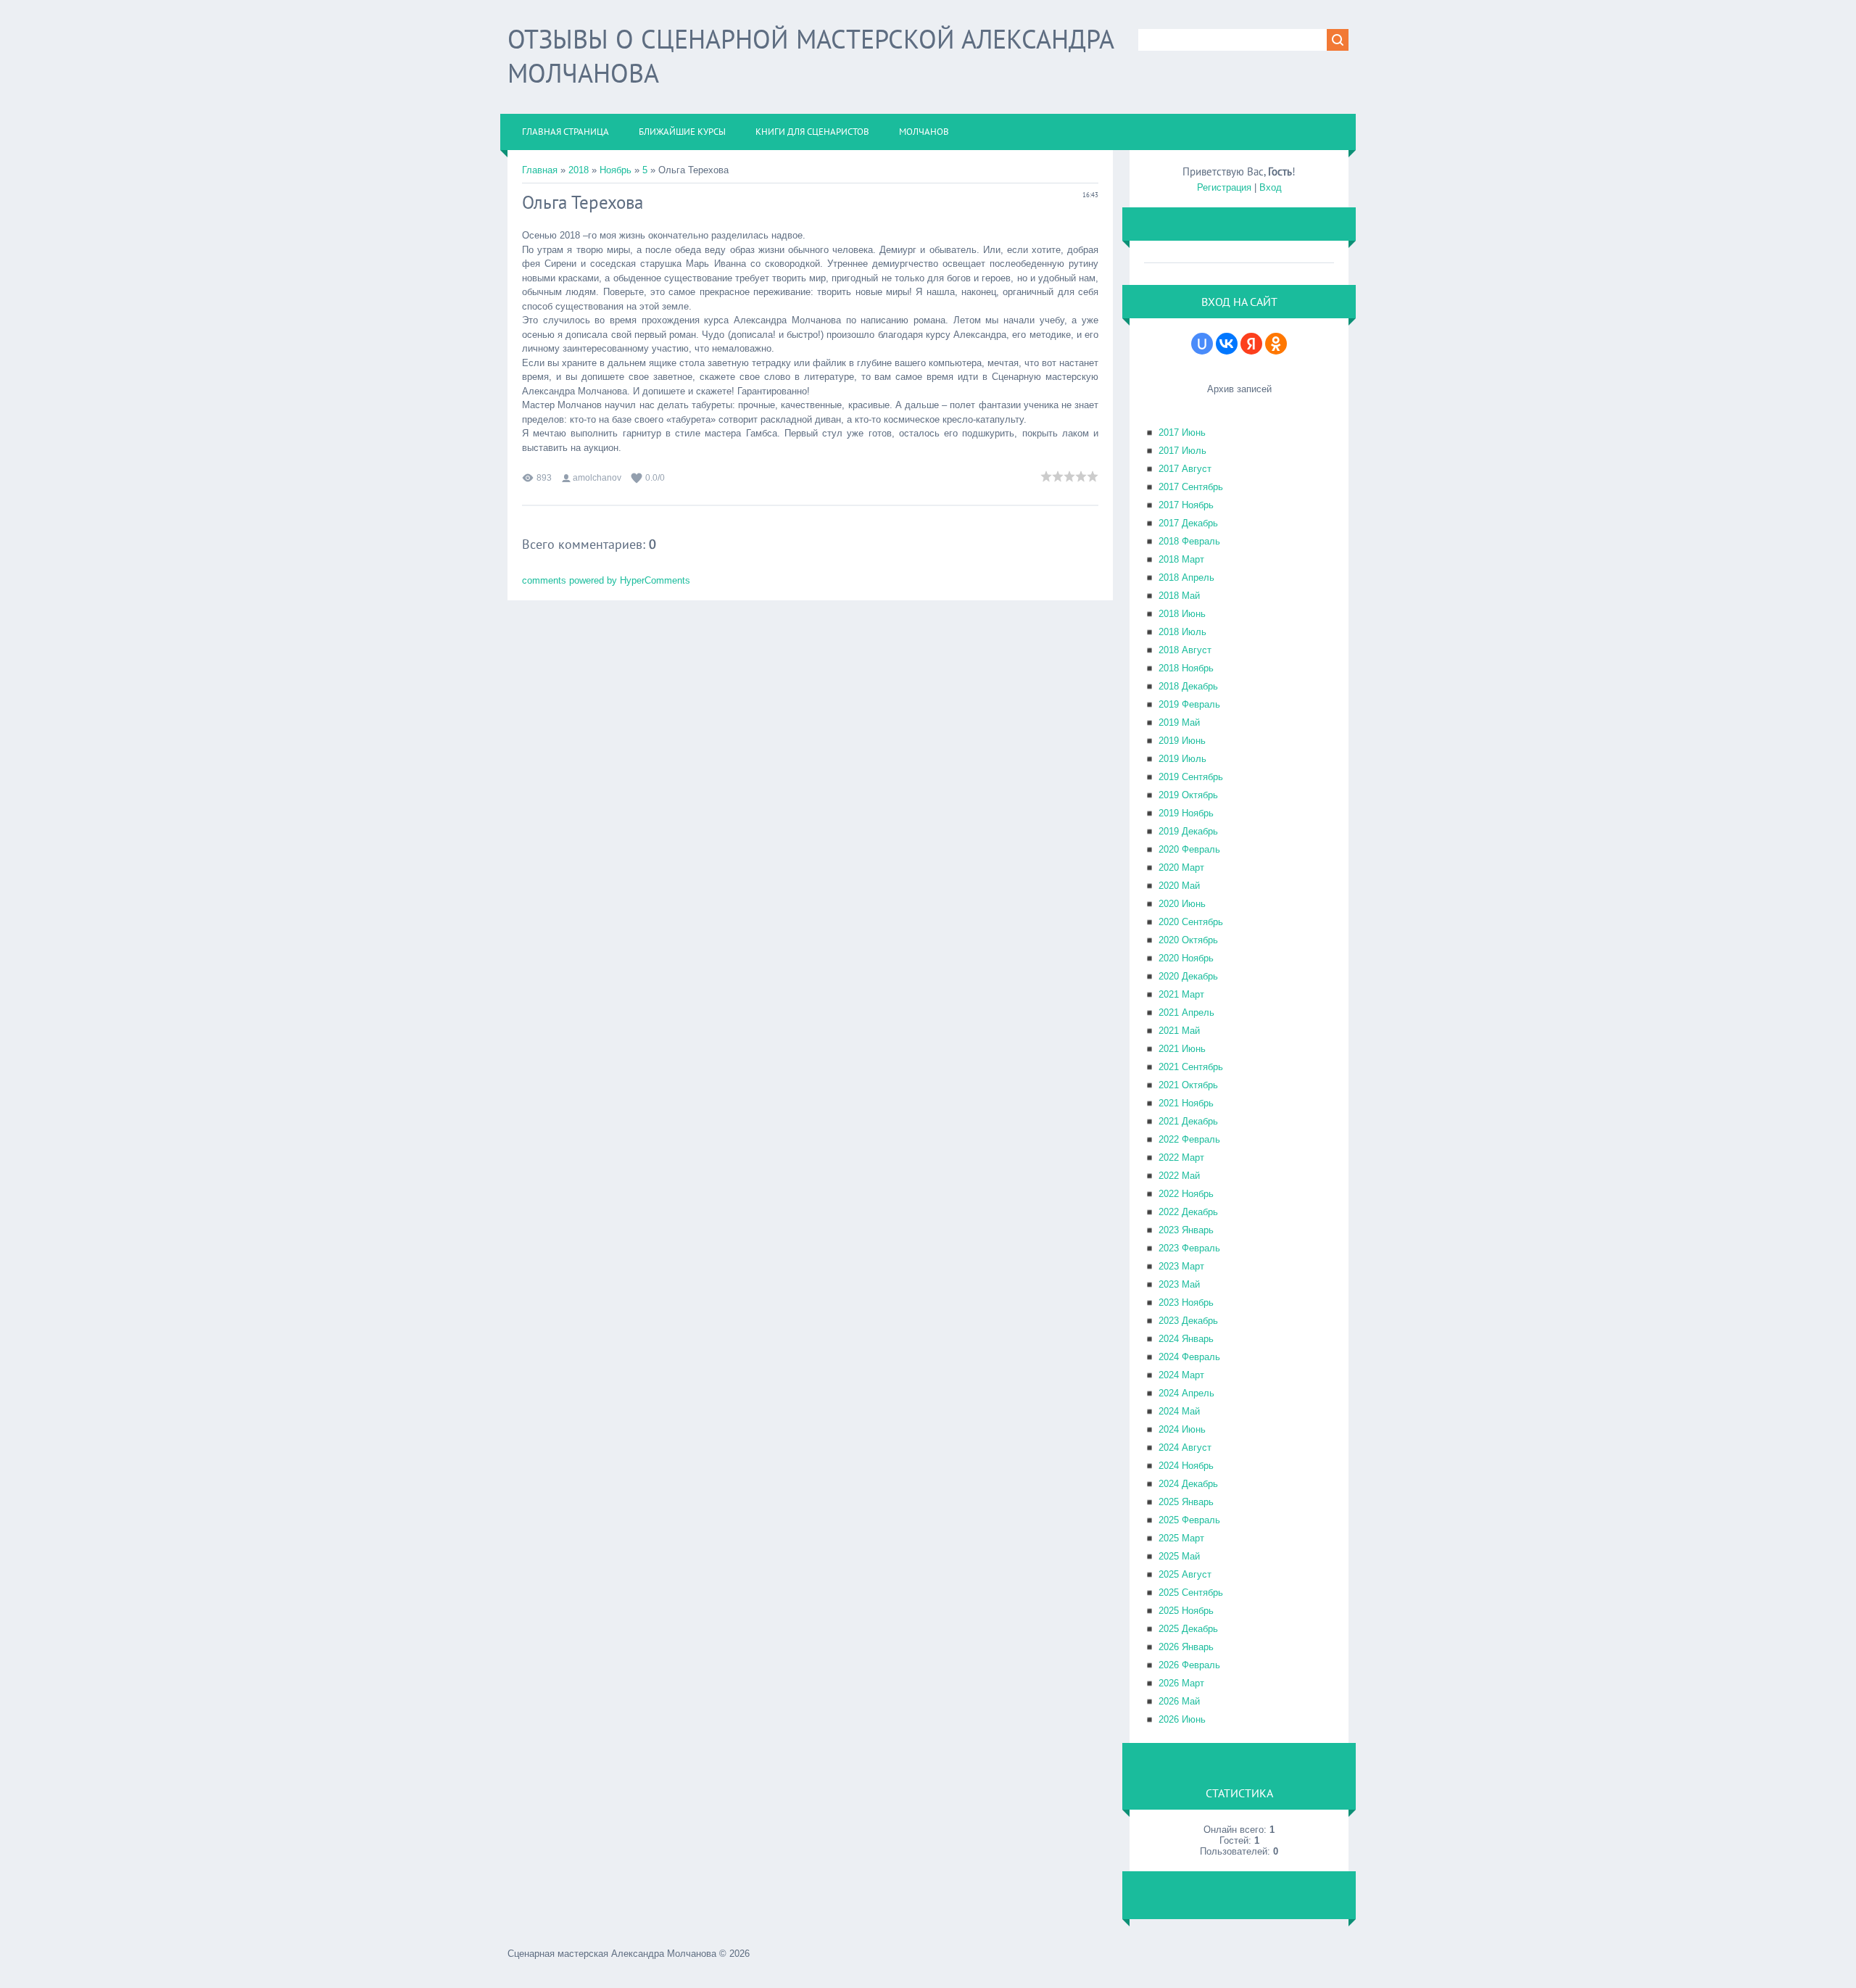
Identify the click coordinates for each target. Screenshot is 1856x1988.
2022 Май (1179, 1176)
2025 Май (1179, 1556)
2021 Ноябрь (1186, 1103)
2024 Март (1181, 1375)
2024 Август (1185, 1447)
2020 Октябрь (1188, 940)
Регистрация (1224, 187)
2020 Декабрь (1188, 976)
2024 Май (1179, 1411)
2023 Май (1179, 1284)
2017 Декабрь (1188, 523)
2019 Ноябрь (1186, 813)
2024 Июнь (1182, 1429)
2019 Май (1179, 722)
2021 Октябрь (1188, 1085)
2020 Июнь (1182, 904)
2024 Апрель (1186, 1393)
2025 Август (1185, 1574)
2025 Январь (1186, 1502)
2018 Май (1179, 596)
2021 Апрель (1186, 1012)
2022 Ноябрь (1186, 1194)
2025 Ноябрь (1186, 1611)
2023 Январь (1186, 1230)
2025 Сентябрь (1191, 1593)
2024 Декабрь (1188, 1484)
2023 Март (1181, 1266)
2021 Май (1179, 1031)
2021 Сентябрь (1191, 1067)
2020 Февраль (1189, 849)
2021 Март (1181, 994)
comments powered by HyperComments (606, 580)
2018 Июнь (1182, 614)
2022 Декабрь (1188, 1212)
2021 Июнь (1182, 1049)
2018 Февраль (1189, 541)
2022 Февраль (1189, 1139)
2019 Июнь (1182, 741)
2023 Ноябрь (1186, 1302)
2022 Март (1181, 1157)
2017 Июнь (1182, 432)
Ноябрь (616, 170)
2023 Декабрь (1188, 1321)
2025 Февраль (1189, 1520)
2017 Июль (1182, 451)
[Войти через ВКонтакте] (1227, 344)
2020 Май (1179, 886)
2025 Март (1181, 1538)
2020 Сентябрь (1191, 922)
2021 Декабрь (1188, 1121)
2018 (579, 170)
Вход (1271, 187)
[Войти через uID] (1202, 344)
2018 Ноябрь (1186, 668)
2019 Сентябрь (1191, 777)
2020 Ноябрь (1186, 958)
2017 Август (1185, 469)
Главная (540, 170)
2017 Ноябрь (1186, 505)
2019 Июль (1182, 759)
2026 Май (1179, 1701)
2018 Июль (1182, 632)
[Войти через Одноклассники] (1276, 344)
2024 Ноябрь (1186, 1466)
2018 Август (1185, 650)
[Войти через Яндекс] (1251, 344)
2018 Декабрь (1188, 686)
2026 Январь (1186, 1647)
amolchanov (597, 478)
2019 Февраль (1189, 704)
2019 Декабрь (1188, 831)
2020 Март (1181, 867)
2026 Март (1181, 1683)
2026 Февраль (1189, 1665)
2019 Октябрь (1188, 795)
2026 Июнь (1182, 1719)
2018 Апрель (1186, 577)
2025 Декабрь (1188, 1629)
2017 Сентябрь (1191, 487)
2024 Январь (1186, 1339)
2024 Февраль (1189, 1357)
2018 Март (1181, 559)
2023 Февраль (1189, 1248)
